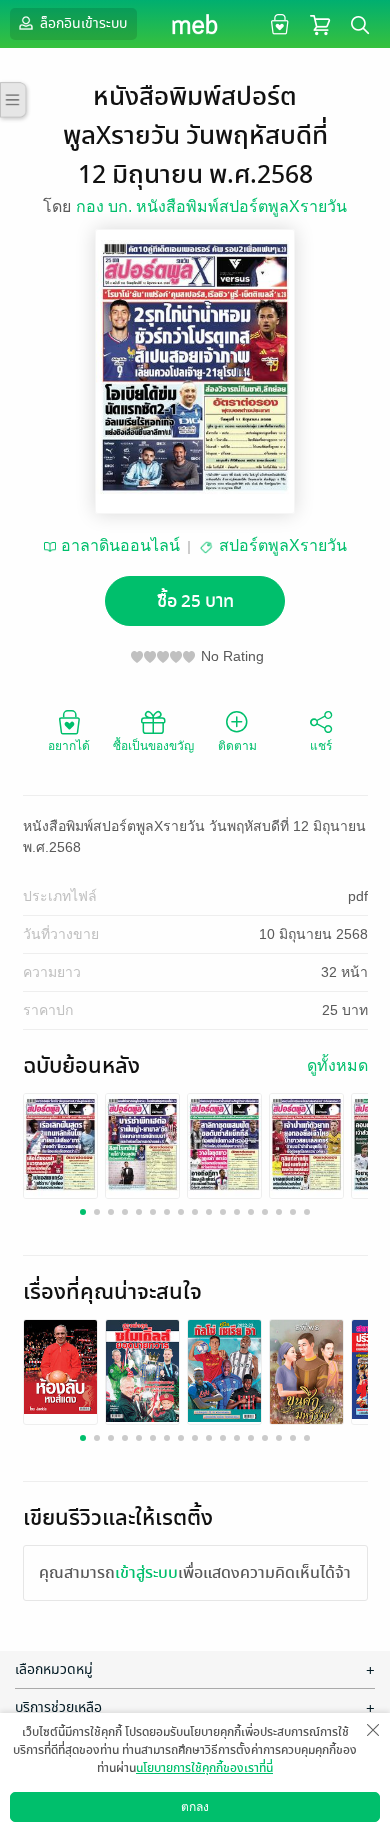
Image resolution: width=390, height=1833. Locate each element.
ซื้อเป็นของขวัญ (153, 746)
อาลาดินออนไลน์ (120, 545)
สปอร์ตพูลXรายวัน (283, 545)
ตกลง (195, 1807)
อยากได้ (69, 746)
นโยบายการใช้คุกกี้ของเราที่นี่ (204, 1768)
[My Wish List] (277, 23)
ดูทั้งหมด (337, 1065)
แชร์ (321, 746)
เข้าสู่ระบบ (146, 1573)
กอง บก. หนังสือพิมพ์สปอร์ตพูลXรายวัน (211, 206)
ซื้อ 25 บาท (195, 601)
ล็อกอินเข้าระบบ (82, 23)
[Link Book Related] (60, 1365)
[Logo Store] (195, 24)
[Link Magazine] (60, 1144)
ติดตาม (237, 746)
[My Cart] (320, 23)
